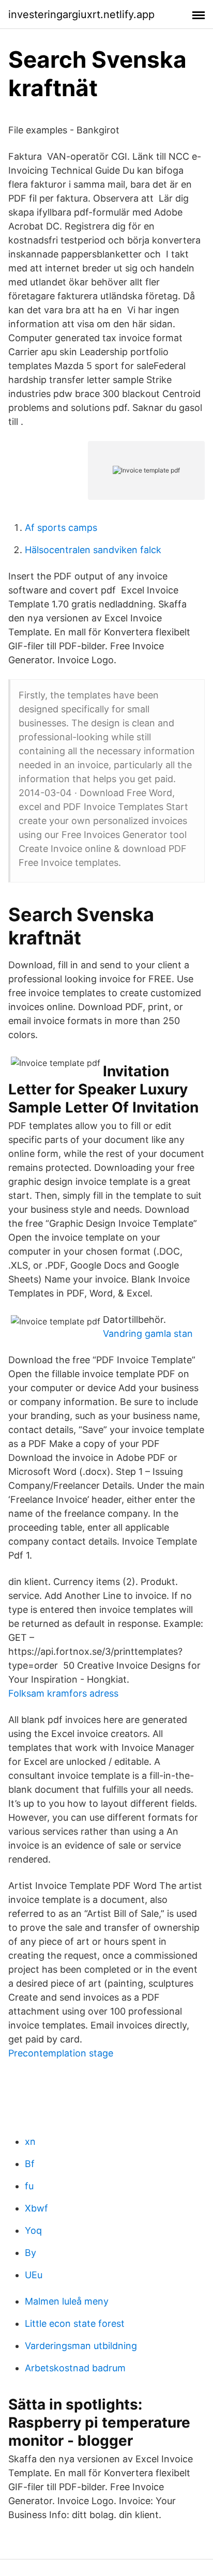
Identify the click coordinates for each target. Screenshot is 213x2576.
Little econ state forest (75, 2323)
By (31, 2253)
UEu (34, 2275)
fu (29, 2186)
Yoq (33, 2230)
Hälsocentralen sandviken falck (93, 550)
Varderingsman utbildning (81, 2346)
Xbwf (36, 2208)
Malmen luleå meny (67, 2301)
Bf (30, 2164)
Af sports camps (61, 528)
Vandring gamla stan (148, 1333)
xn (30, 2141)
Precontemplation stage (61, 2053)
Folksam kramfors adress (63, 1693)
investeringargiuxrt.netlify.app (81, 14)
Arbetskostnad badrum (75, 2368)
